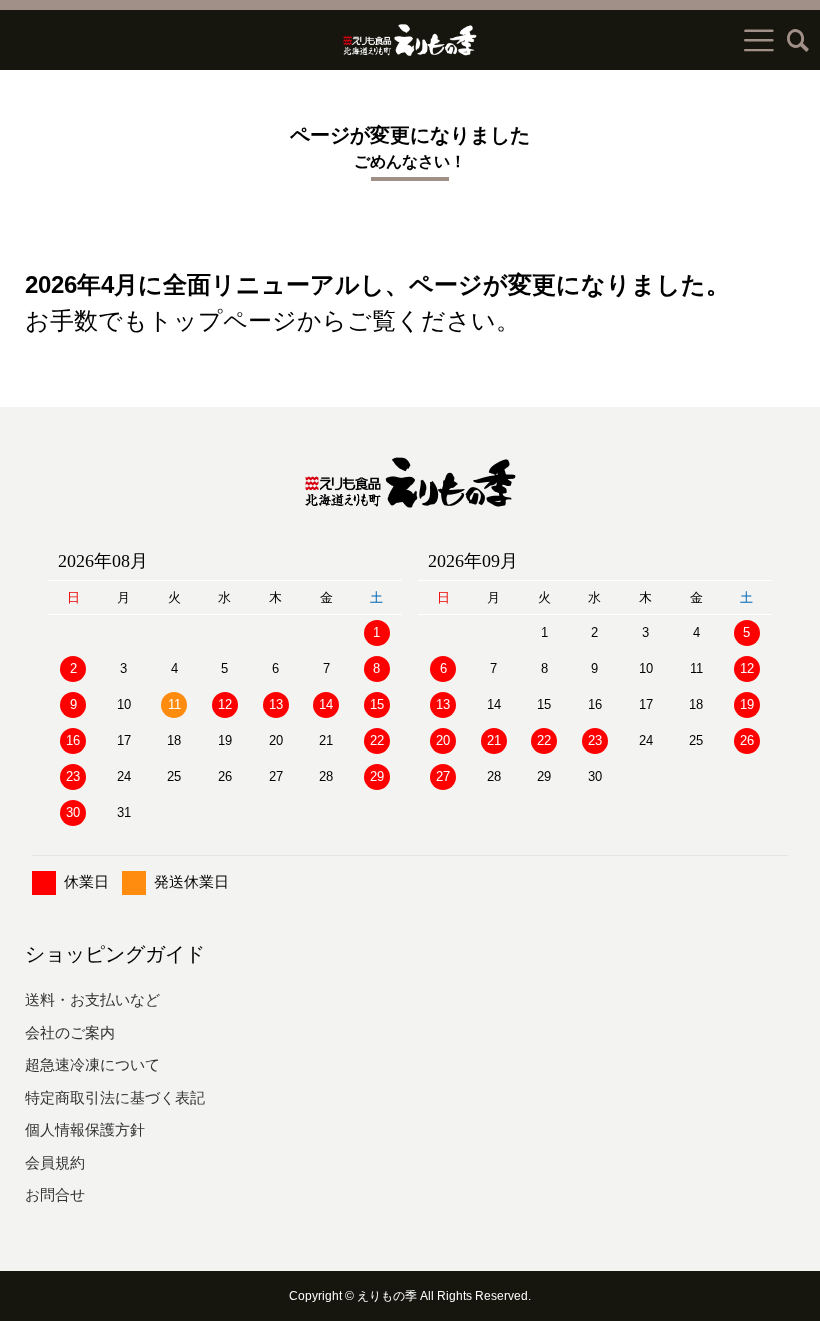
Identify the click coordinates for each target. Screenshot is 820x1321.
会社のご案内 (70, 1032)
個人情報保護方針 (85, 1129)
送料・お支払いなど (92, 999)
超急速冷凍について (92, 1064)
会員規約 (55, 1162)
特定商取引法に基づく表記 (115, 1097)
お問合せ (55, 1194)
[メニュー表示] (759, 40)
